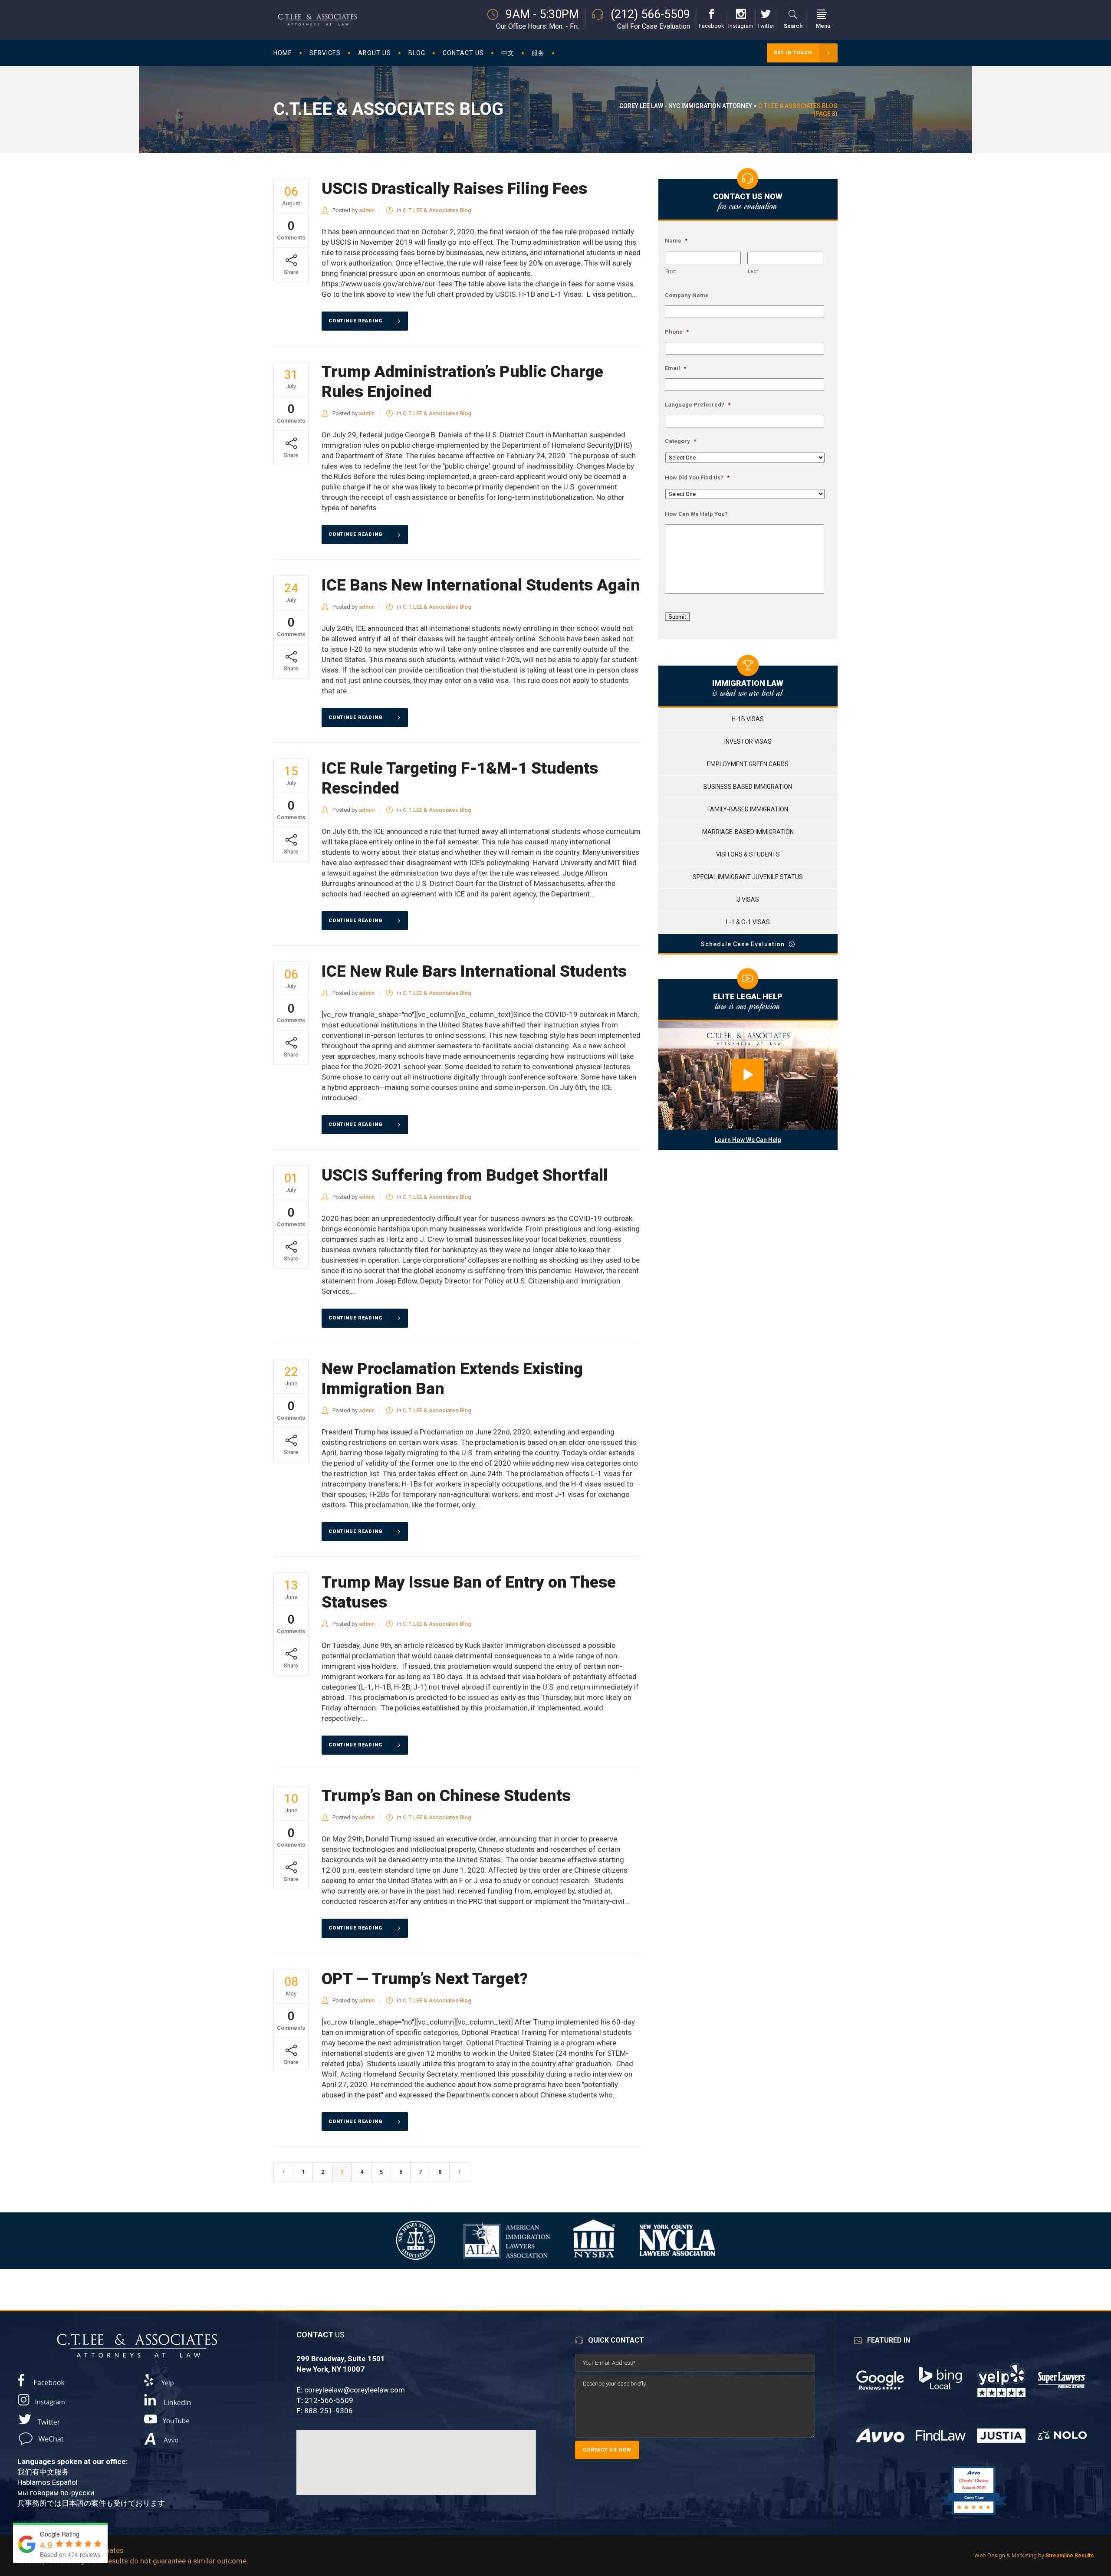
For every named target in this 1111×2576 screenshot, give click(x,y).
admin (367, 210)
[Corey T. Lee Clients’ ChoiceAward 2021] (974, 2515)
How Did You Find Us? (697, 477)
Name (676, 241)
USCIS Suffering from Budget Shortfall (465, 1175)
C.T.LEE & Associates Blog (437, 210)
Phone (677, 332)
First (671, 271)
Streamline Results (1070, 2555)
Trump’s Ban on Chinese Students (446, 1796)
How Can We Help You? (696, 514)
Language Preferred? (698, 405)
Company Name (687, 295)
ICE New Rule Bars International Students (474, 971)
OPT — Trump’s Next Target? (425, 1979)
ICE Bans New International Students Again (481, 585)
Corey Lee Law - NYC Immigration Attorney (686, 106)
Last (753, 271)
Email (675, 368)
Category (680, 441)
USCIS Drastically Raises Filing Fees (454, 189)
